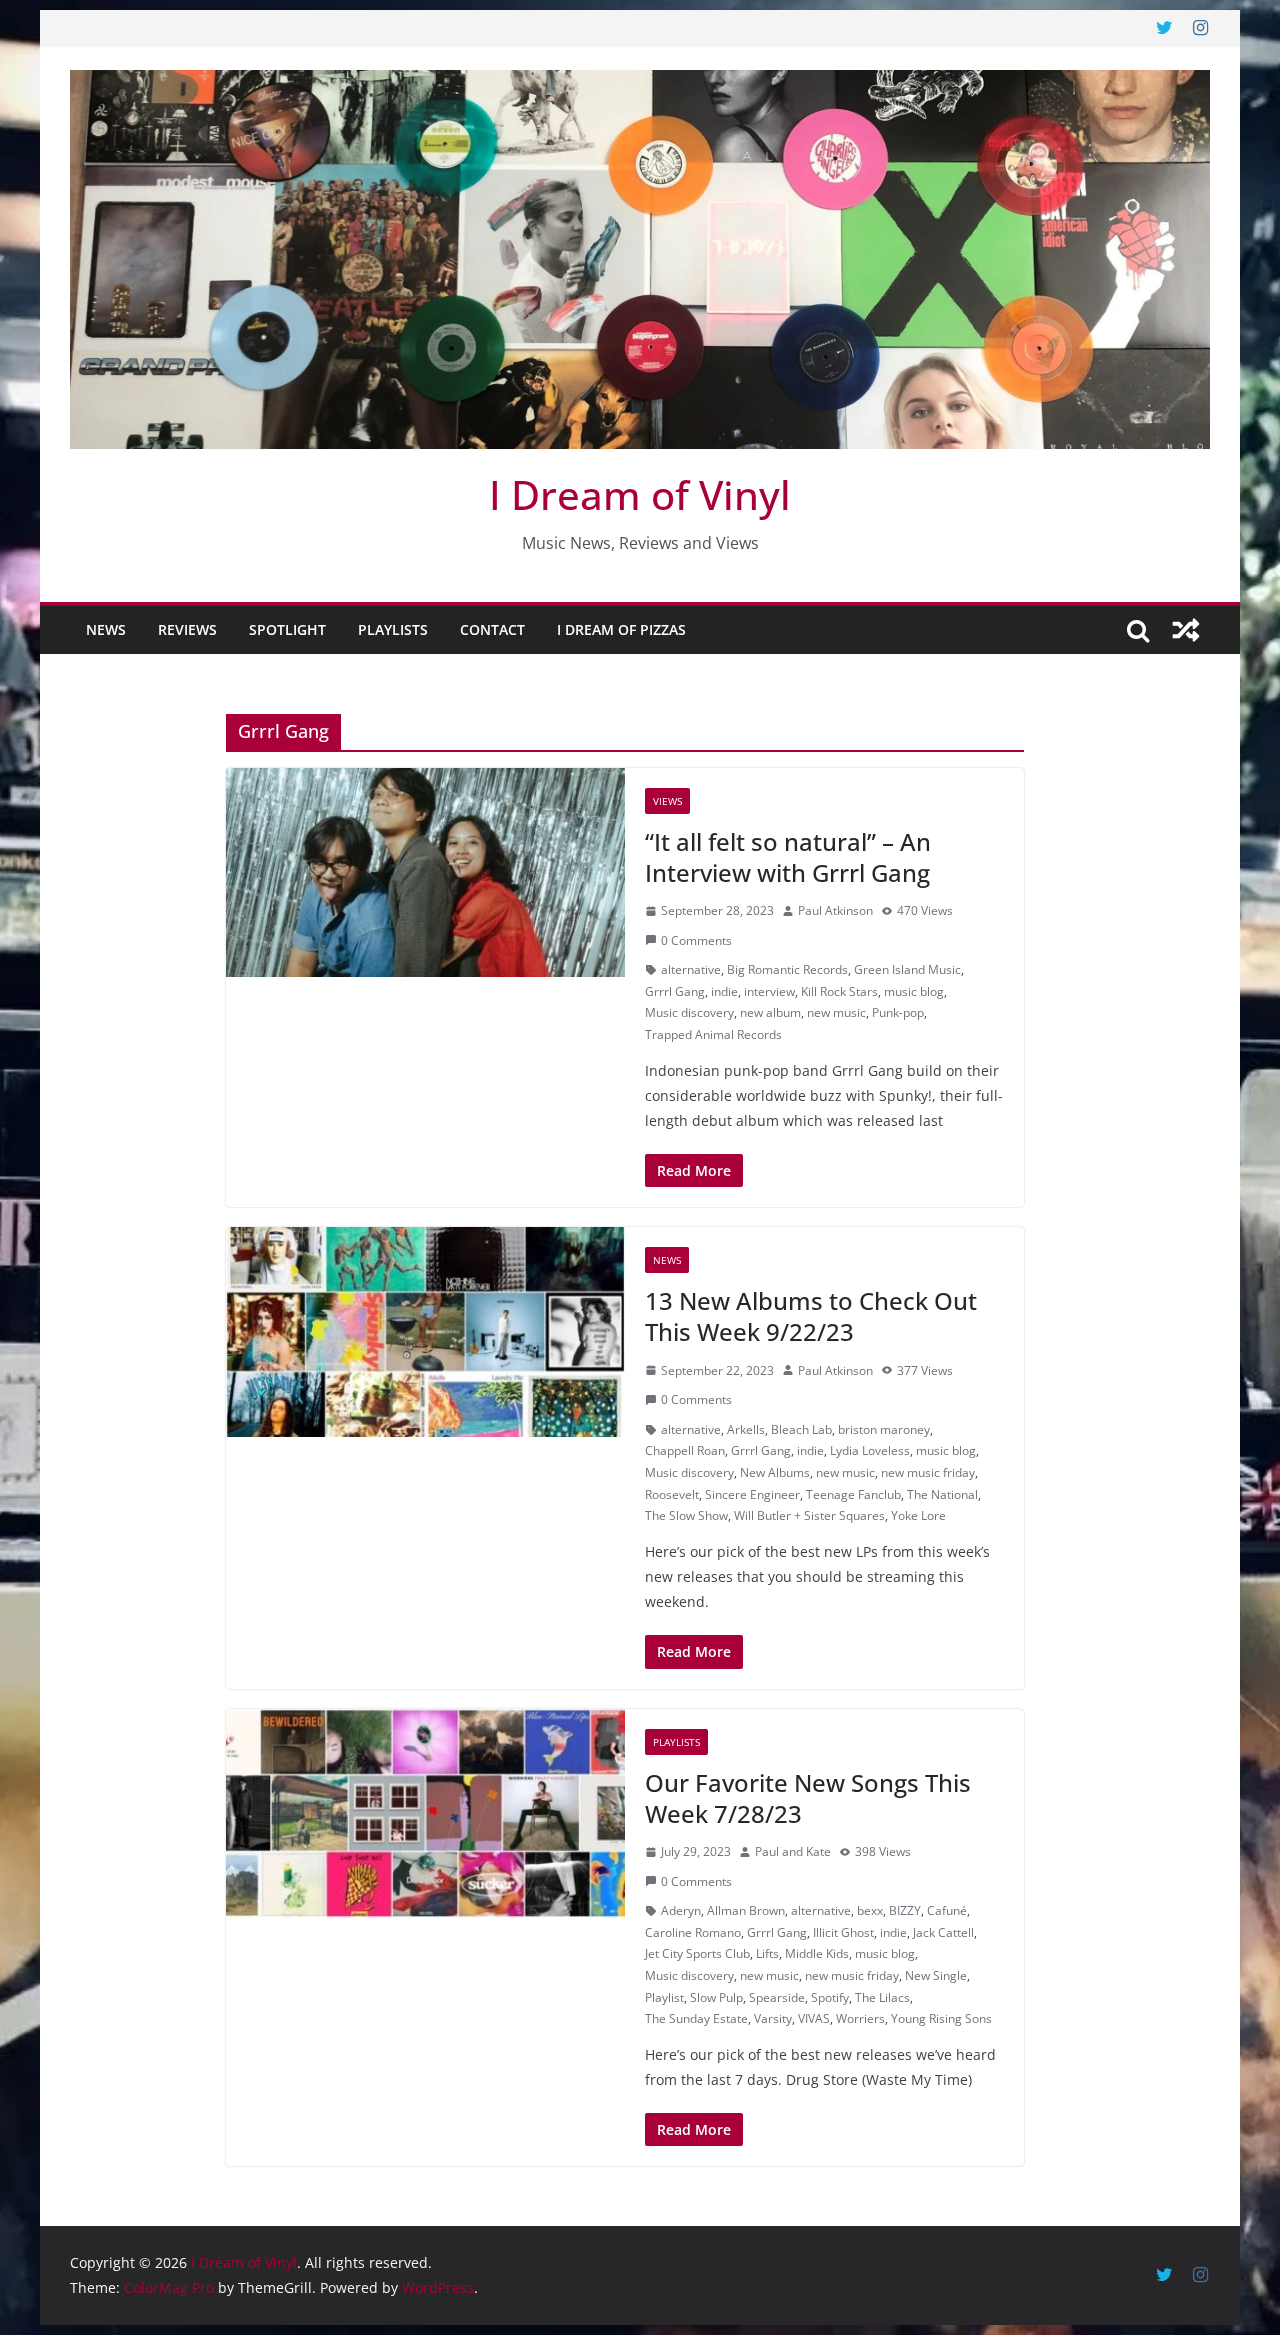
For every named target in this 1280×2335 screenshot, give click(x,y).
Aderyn (681, 1910)
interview (769, 991)
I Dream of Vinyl (640, 494)
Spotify (830, 1997)
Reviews (187, 629)
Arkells (746, 1429)
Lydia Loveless (870, 1450)
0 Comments (696, 940)
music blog (914, 991)
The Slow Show (686, 1515)
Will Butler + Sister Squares (809, 1515)
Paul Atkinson (835, 910)
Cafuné (947, 1910)
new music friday (928, 1472)
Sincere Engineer (752, 1494)
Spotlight (287, 629)
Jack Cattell (943, 1932)
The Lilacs (882, 1997)
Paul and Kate (793, 1851)
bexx (870, 1910)
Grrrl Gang (675, 991)
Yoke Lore (918, 1515)
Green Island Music (907, 969)
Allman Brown (746, 1910)
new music (836, 1012)
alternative (691, 969)
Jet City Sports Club (697, 1953)
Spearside (777, 1997)
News (106, 629)
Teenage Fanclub (853, 1494)
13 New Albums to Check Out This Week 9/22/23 (811, 1316)
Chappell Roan (685, 1450)
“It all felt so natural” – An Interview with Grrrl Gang (788, 857)
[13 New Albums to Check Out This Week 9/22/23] (425, 1332)
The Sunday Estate (696, 2018)
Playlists (393, 629)
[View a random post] (1186, 630)
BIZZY (905, 1910)
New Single (936, 1975)
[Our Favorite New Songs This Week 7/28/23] (425, 1814)
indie (724, 991)
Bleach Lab (801, 1429)
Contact (492, 629)
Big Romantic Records (787, 969)
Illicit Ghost (843, 1932)
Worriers (860, 2018)
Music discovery (689, 1012)
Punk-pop (898, 1012)
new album (770, 1012)
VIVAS (814, 2018)
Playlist (664, 1997)
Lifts (767, 1953)
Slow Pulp (716, 1997)
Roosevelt (672, 1494)
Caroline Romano (693, 1932)
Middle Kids (817, 1953)
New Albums (775, 1472)
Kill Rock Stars (839, 991)
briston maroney (884, 1429)
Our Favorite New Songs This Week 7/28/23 (808, 1798)
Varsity (773, 2018)
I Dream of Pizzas (621, 629)
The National (942, 1494)
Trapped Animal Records (713, 1034)
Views (667, 801)
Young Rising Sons (941, 2018)
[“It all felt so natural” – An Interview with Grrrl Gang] (425, 873)
